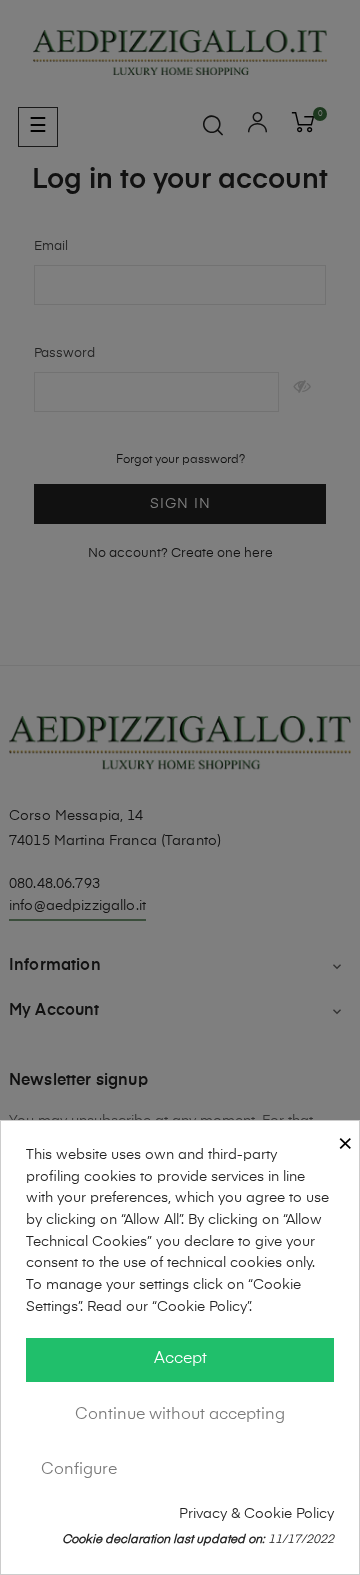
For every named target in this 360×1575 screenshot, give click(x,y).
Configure (79, 1470)
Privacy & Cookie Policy (256, 1514)
